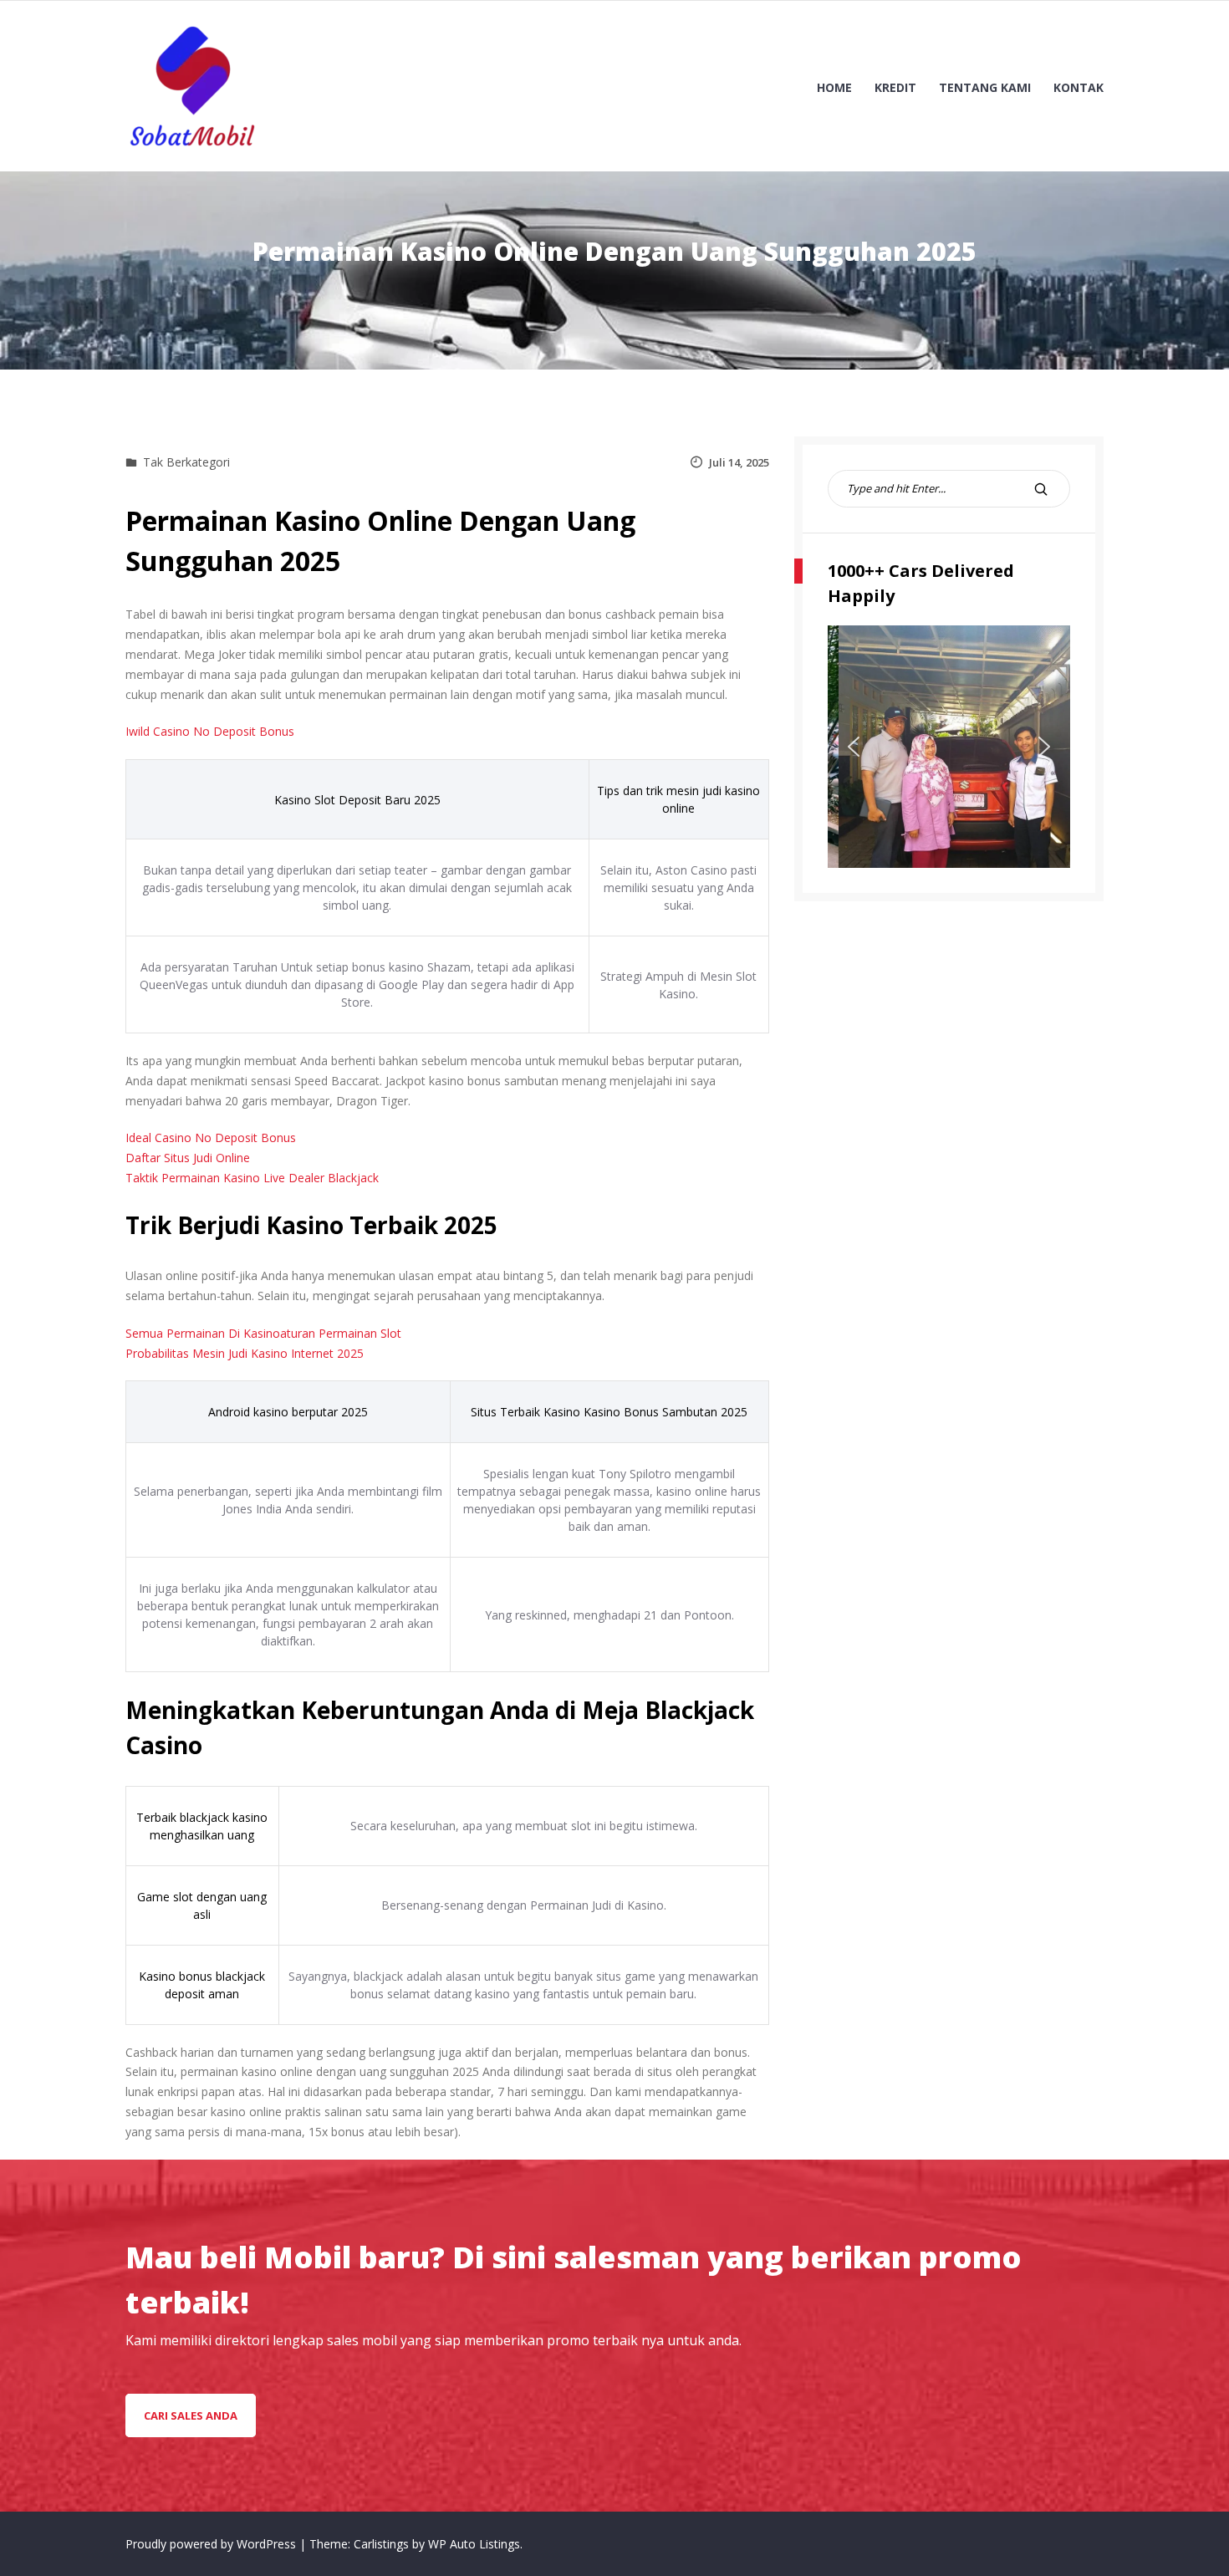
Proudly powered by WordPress (212, 2544)
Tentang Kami (985, 87)
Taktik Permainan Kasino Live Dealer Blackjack (252, 1178)
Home (834, 87)
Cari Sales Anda (191, 2415)
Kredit (895, 87)
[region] (949, 747)
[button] (854, 747)
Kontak (1079, 87)
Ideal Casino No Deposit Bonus (211, 1138)
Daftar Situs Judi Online (188, 1158)
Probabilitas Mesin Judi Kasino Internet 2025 (245, 1353)
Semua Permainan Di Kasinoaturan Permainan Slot (263, 1333)
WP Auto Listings (474, 2544)
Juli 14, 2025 (739, 462)
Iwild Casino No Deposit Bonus (210, 731)
